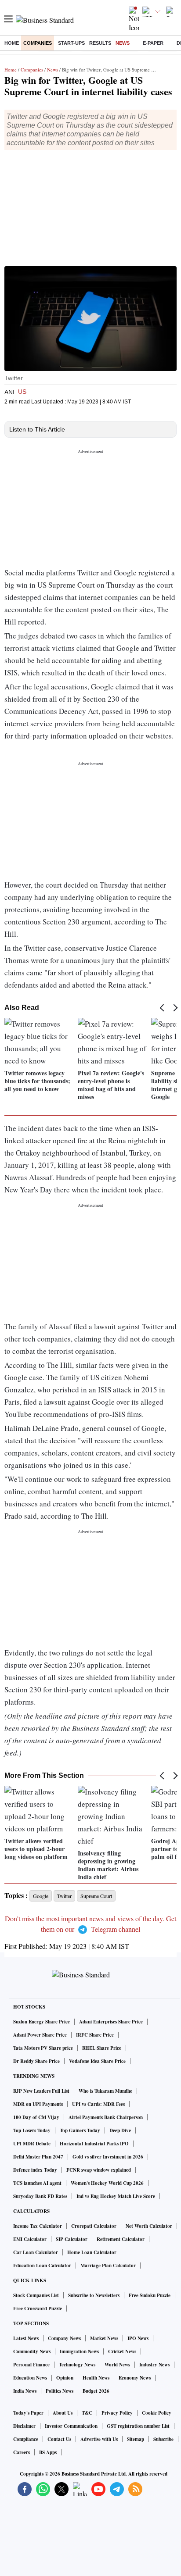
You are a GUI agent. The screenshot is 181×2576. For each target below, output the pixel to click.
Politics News (60, 2391)
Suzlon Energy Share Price (42, 2022)
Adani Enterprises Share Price (111, 2022)
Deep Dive (120, 2130)
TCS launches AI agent (37, 2183)
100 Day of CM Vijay (36, 2117)
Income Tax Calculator (38, 2226)
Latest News (26, 2338)
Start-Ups (71, 43)
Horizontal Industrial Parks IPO (94, 2144)
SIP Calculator (72, 2239)
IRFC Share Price (95, 2035)
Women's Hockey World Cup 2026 (107, 2183)
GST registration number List (138, 2426)
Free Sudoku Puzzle (150, 2295)
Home (12, 43)
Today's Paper (28, 2413)
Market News (104, 2338)
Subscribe (163, 2439)
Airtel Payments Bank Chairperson (106, 2117)
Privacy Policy (117, 2413)
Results (100, 43)
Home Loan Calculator (92, 2252)
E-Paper (153, 43)
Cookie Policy (157, 2413)
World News (117, 2365)
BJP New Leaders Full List (41, 2091)
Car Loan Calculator (36, 2252)
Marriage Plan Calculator (108, 2266)
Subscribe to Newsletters (94, 2295)
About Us (63, 2413)
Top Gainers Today (80, 2130)
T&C (87, 2413)
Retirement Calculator (121, 2239)
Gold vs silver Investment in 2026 (108, 2157)
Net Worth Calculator (149, 2226)
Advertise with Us (99, 2439)
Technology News (77, 2365)
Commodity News (32, 2351)
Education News (30, 2378)
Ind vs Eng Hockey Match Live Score (116, 2196)
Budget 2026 (96, 2391)
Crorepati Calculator (94, 2226)
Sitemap (136, 2439)
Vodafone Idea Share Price (97, 2061)
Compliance (26, 2439)
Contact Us (59, 2439)
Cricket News (122, 2351)
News (123, 43)
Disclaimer (24, 2426)
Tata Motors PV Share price (43, 2048)
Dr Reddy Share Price (36, 2061)
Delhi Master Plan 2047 (38, 2157)
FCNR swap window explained (99, 2170)
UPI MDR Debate (32, 2144)
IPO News (138, 2338)
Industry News (154, 2365)
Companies (38, 43)
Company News (64, 2338)
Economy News (135, 2378)
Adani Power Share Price (40, 2035)
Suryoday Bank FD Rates (40, 2196)
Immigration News (79, 2351)
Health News (96, 2378)
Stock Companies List (36, 2295)
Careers (22, 2452)
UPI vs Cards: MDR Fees (98, 2104)
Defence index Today (35, 2170)
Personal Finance (31, 2365)
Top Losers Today (32, 2130)
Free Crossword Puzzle (38, 2308)
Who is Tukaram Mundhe (105, 2091)
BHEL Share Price (102, 2048)
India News (25, 2391)
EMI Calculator (30, 2239)
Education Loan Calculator (42, 2266)
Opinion (65, 2378)
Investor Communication (71, 2426)
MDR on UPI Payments (38, 2104)
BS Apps (48, 2452)
